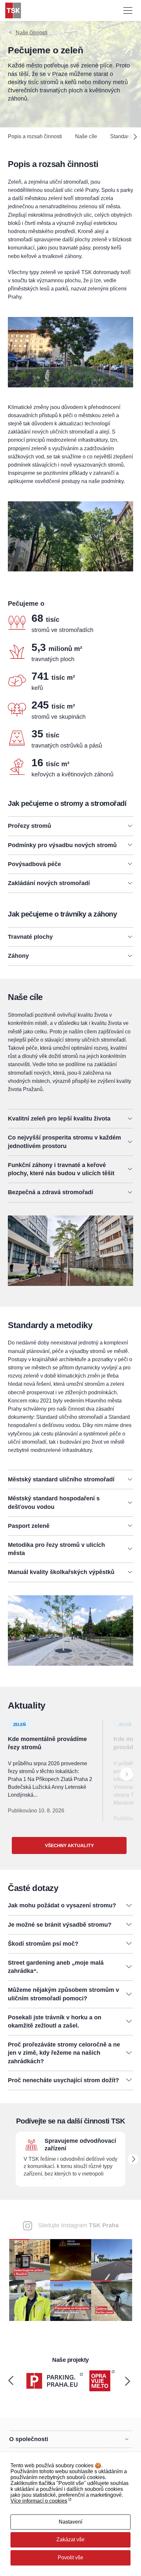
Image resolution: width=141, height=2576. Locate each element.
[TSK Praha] (13, 10)
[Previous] (11, 2381)
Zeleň (20, 1725)
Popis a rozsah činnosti (35, 136)
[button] (70, 826)
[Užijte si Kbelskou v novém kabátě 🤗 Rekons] (112, 2259)
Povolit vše (70, 2557)
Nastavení (70, 2522)
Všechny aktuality (69, 1845)
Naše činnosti (32, 33)
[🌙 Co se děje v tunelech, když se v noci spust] (71, 2259)
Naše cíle (86, 136)
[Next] (132, 137)
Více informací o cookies (39, 2501)
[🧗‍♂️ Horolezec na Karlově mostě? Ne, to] (112, 2300)
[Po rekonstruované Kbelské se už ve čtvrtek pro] (30, 2300)
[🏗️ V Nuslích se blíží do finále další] (30, 2259)
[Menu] (128, 10)
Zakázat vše (70, 2539)
